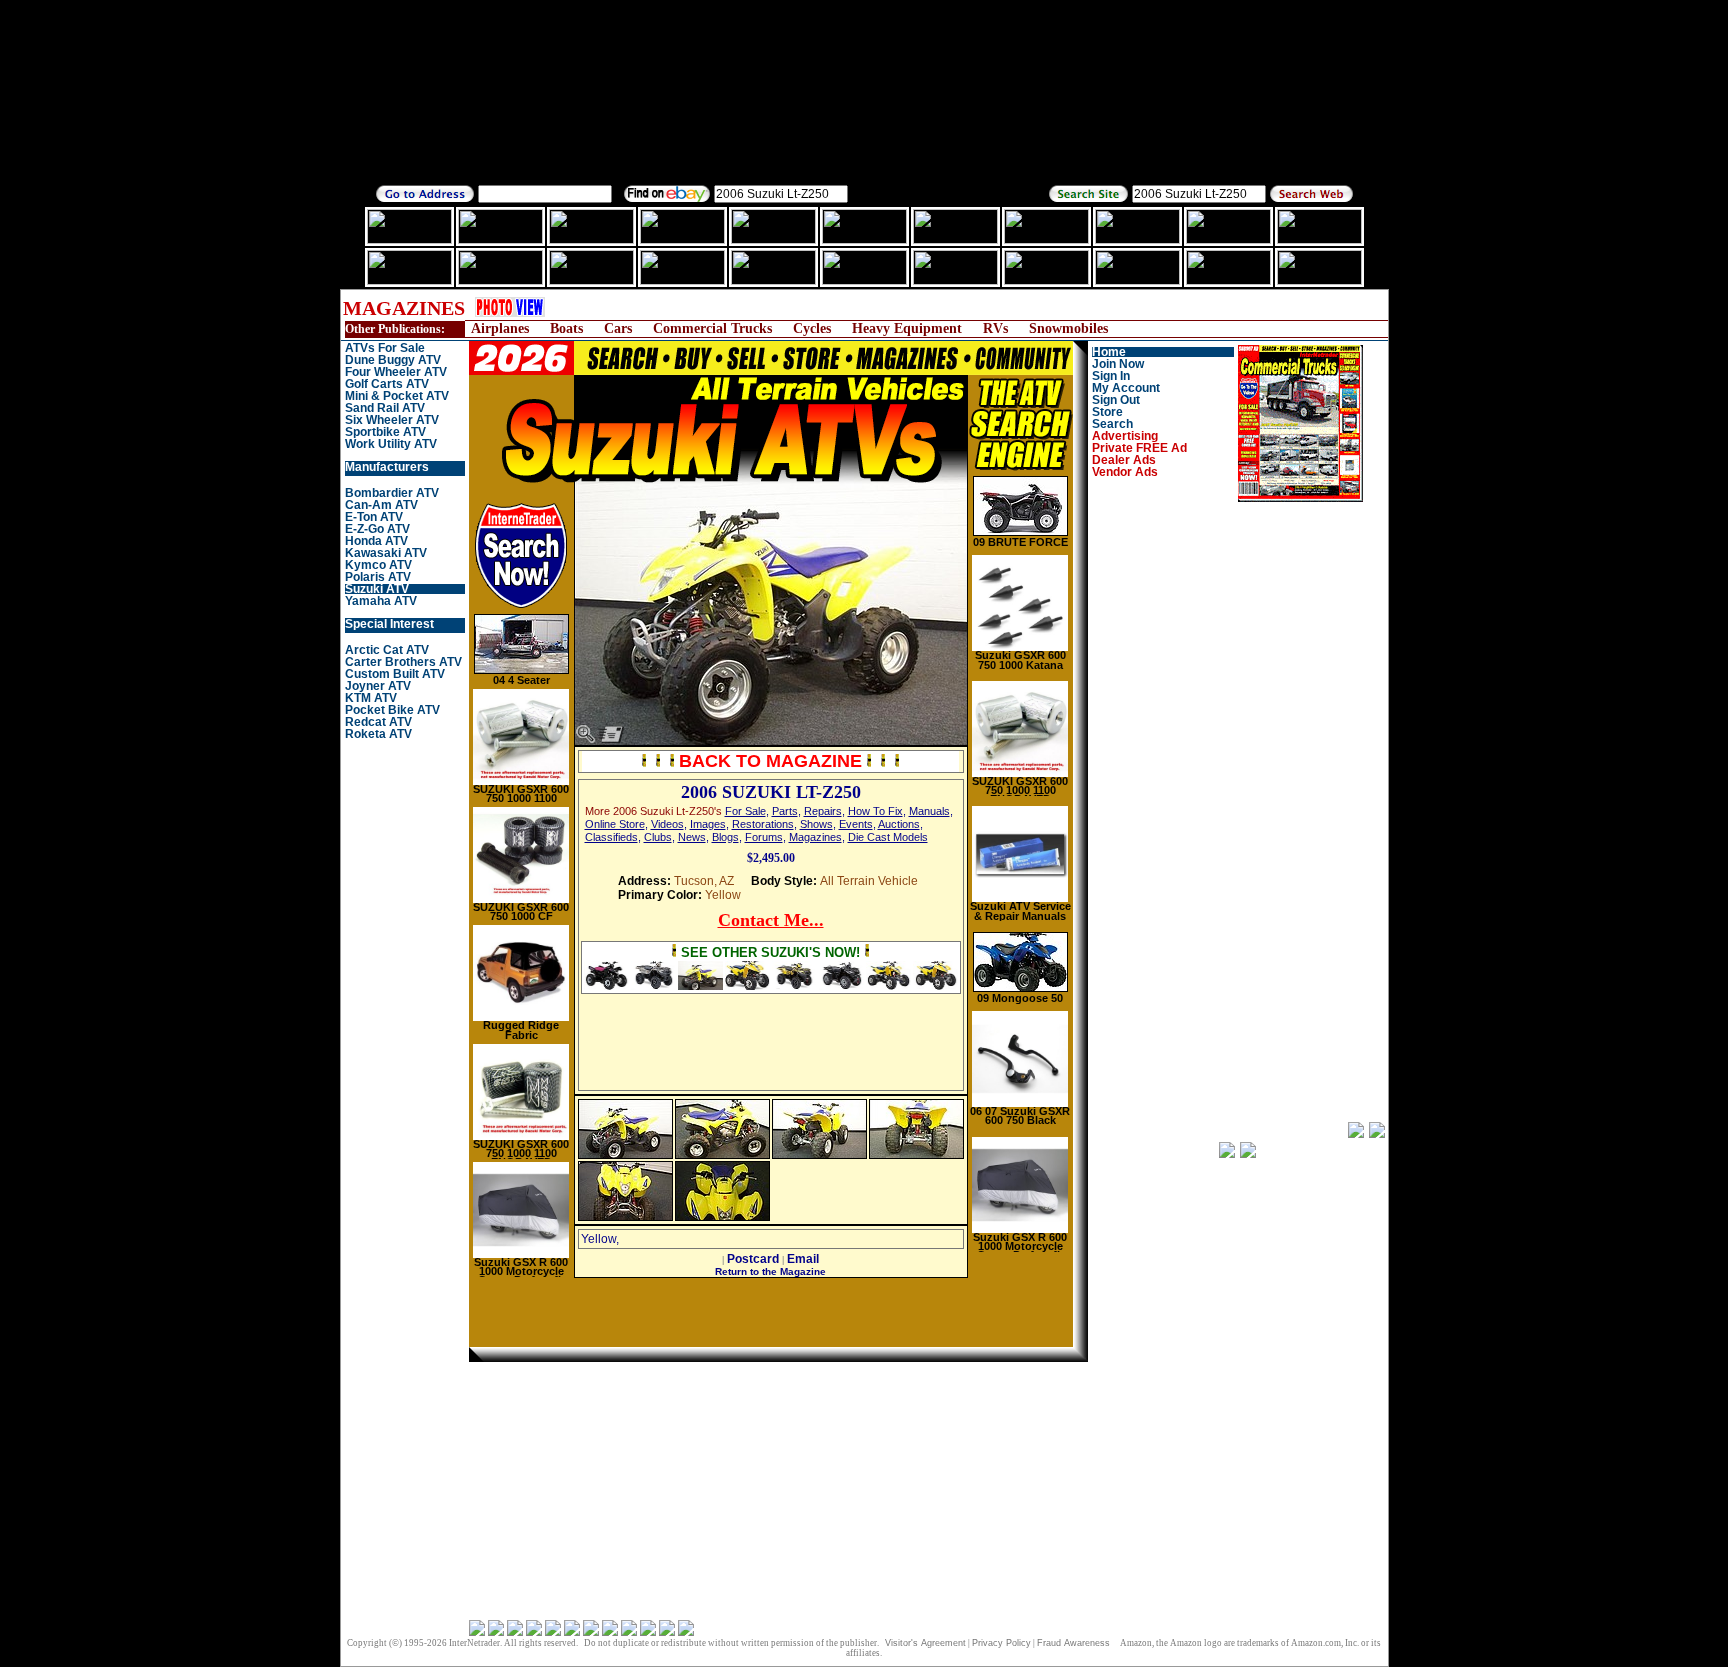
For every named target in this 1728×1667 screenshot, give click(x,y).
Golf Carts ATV (387, 384)
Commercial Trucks (712, 328)
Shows (816, 824)
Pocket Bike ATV (392, 710)
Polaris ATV (378, 577)
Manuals (929, 811)
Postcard (753, 1259)
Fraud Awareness (1073, 1643)
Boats (566, 328)
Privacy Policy (1001, 1643)
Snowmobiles (1068, 328)
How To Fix (875, 811)
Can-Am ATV (381, 505)
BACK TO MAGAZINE (770, 761)
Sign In (1111, 376)
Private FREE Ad (1139, 448)
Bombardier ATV (392, 493)
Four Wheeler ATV (396, 372)
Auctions (899, 824)
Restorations (763, 824)
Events (856, 824)
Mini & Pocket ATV (397, 396)
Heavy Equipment (907, 328)
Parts (785, 811)
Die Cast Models (888, 837)
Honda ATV (376, 541)
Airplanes (500, 328)
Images (708, 824)
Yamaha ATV (381, 601)
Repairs (823, 811)
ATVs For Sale (385, 348)
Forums (764, 837)
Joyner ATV (378, 686)
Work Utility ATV (391, 444)
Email (803, 1259)
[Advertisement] (929, 307)
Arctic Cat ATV (387, 650)
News (692, 837)
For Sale (745, 811)
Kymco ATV (378, 565)
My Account (1126, 388)
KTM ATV (371, 698)
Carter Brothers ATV (403, 662)
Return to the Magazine (770, 1271)
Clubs (658, 837)
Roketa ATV (378, 734)
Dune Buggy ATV (393, 360)
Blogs (725, 837)
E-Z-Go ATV (377, 529)
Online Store (615, 824)
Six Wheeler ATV (392, 420)
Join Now (1118, 364)
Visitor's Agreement (925, 1643)
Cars (618, 328)
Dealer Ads (1124, 460)
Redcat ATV (378, 722)
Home (1109, 352)
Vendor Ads (1125, 472)
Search (1112, 424)
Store (1107, 412)
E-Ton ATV (374, 517)
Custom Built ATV (395, 674)
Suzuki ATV (377, 589)
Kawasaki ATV (386, 553)
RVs (995, 328)
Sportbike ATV (385, 432)
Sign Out (1116, 400)
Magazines (815, 837)
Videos (667, 824)
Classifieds (611, 837)
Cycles (812, 328)
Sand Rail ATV (385, 408)
